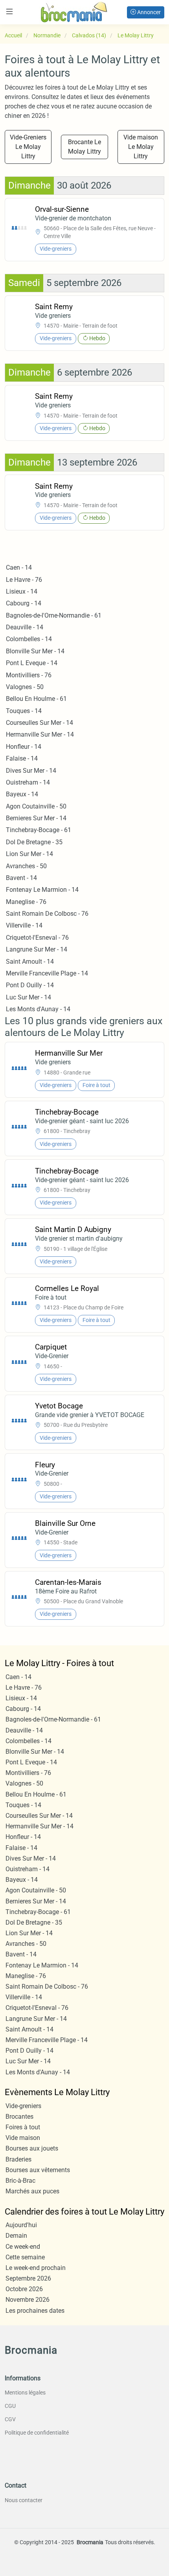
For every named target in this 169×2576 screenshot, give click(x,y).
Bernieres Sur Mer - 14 (36, 818)
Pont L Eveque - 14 (32, 663)
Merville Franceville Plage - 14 (47, 973)
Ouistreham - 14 (28, 782)
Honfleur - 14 (24, 747)
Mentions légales (25, 2393)
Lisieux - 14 (22, 591)
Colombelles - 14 (29, 639)
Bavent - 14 (21, 878)
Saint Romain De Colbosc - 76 (47, 914)
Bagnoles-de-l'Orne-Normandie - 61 (54, 615)
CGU (10, 2406)
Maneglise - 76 (26, 902)
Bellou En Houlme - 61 (36, 699)
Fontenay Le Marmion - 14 (42, 890)
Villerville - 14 (24, 925)
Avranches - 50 (26, 866)
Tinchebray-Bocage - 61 (39, 830)
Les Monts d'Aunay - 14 (38, 1009)
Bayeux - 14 (22, 794)
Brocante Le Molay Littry (84, 147)
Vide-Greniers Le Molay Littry (28, 147)
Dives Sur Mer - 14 (31, 771)
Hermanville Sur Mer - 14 (40, 734)
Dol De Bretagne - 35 (34, 842)
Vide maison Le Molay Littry (141, 147)
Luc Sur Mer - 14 (28, 997)
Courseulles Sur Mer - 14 (39, 723)
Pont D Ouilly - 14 (30, 985)
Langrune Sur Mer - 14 (37, 949)
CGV (10, 2419)
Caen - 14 (19, 567)
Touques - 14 (24, 711)
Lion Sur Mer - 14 (29, 854)
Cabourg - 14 (24, 603)
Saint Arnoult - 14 (30, 962)
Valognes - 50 (25, 687)
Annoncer (148, 12)
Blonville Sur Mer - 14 (35, 651)
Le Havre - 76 (24, 580)
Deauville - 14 (25, 627)
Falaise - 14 (22, 758)
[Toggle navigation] (9, 12)
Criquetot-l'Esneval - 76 (37, 938)
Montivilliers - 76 (29, 675)
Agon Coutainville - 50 (36, 806)
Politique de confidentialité (37, 2433)
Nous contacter (24, 2500)
